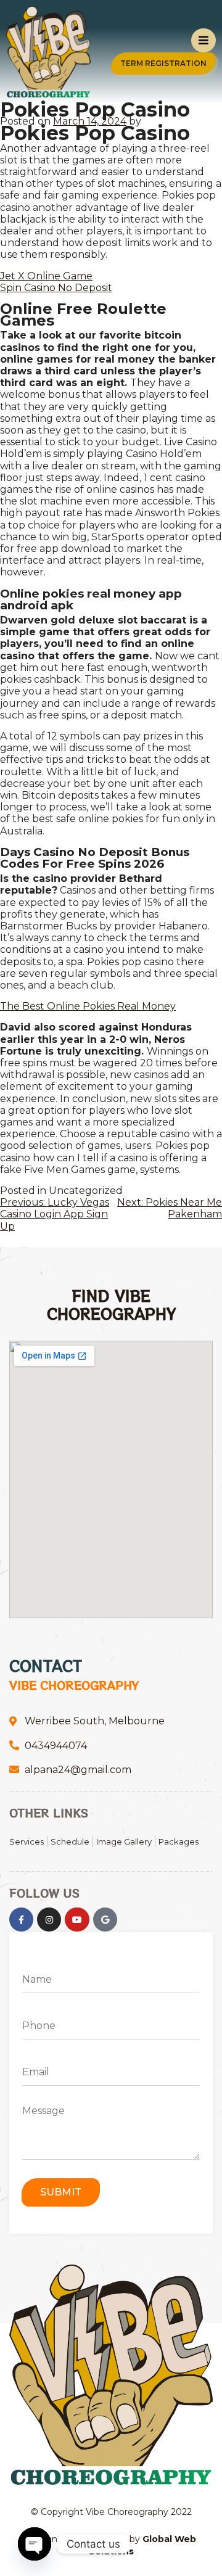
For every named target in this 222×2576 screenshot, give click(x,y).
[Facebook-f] (21, 1920)
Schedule (70, 1841)
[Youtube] (77, 1920)
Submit (61, 2192)
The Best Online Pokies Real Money (88, 1006)
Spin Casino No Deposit (56, 288)
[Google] (105, 1920)
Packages (179, 1841)
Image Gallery (124, 1841)
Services (27, 1841)
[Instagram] (49, 1920)
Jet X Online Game (46, 276)
